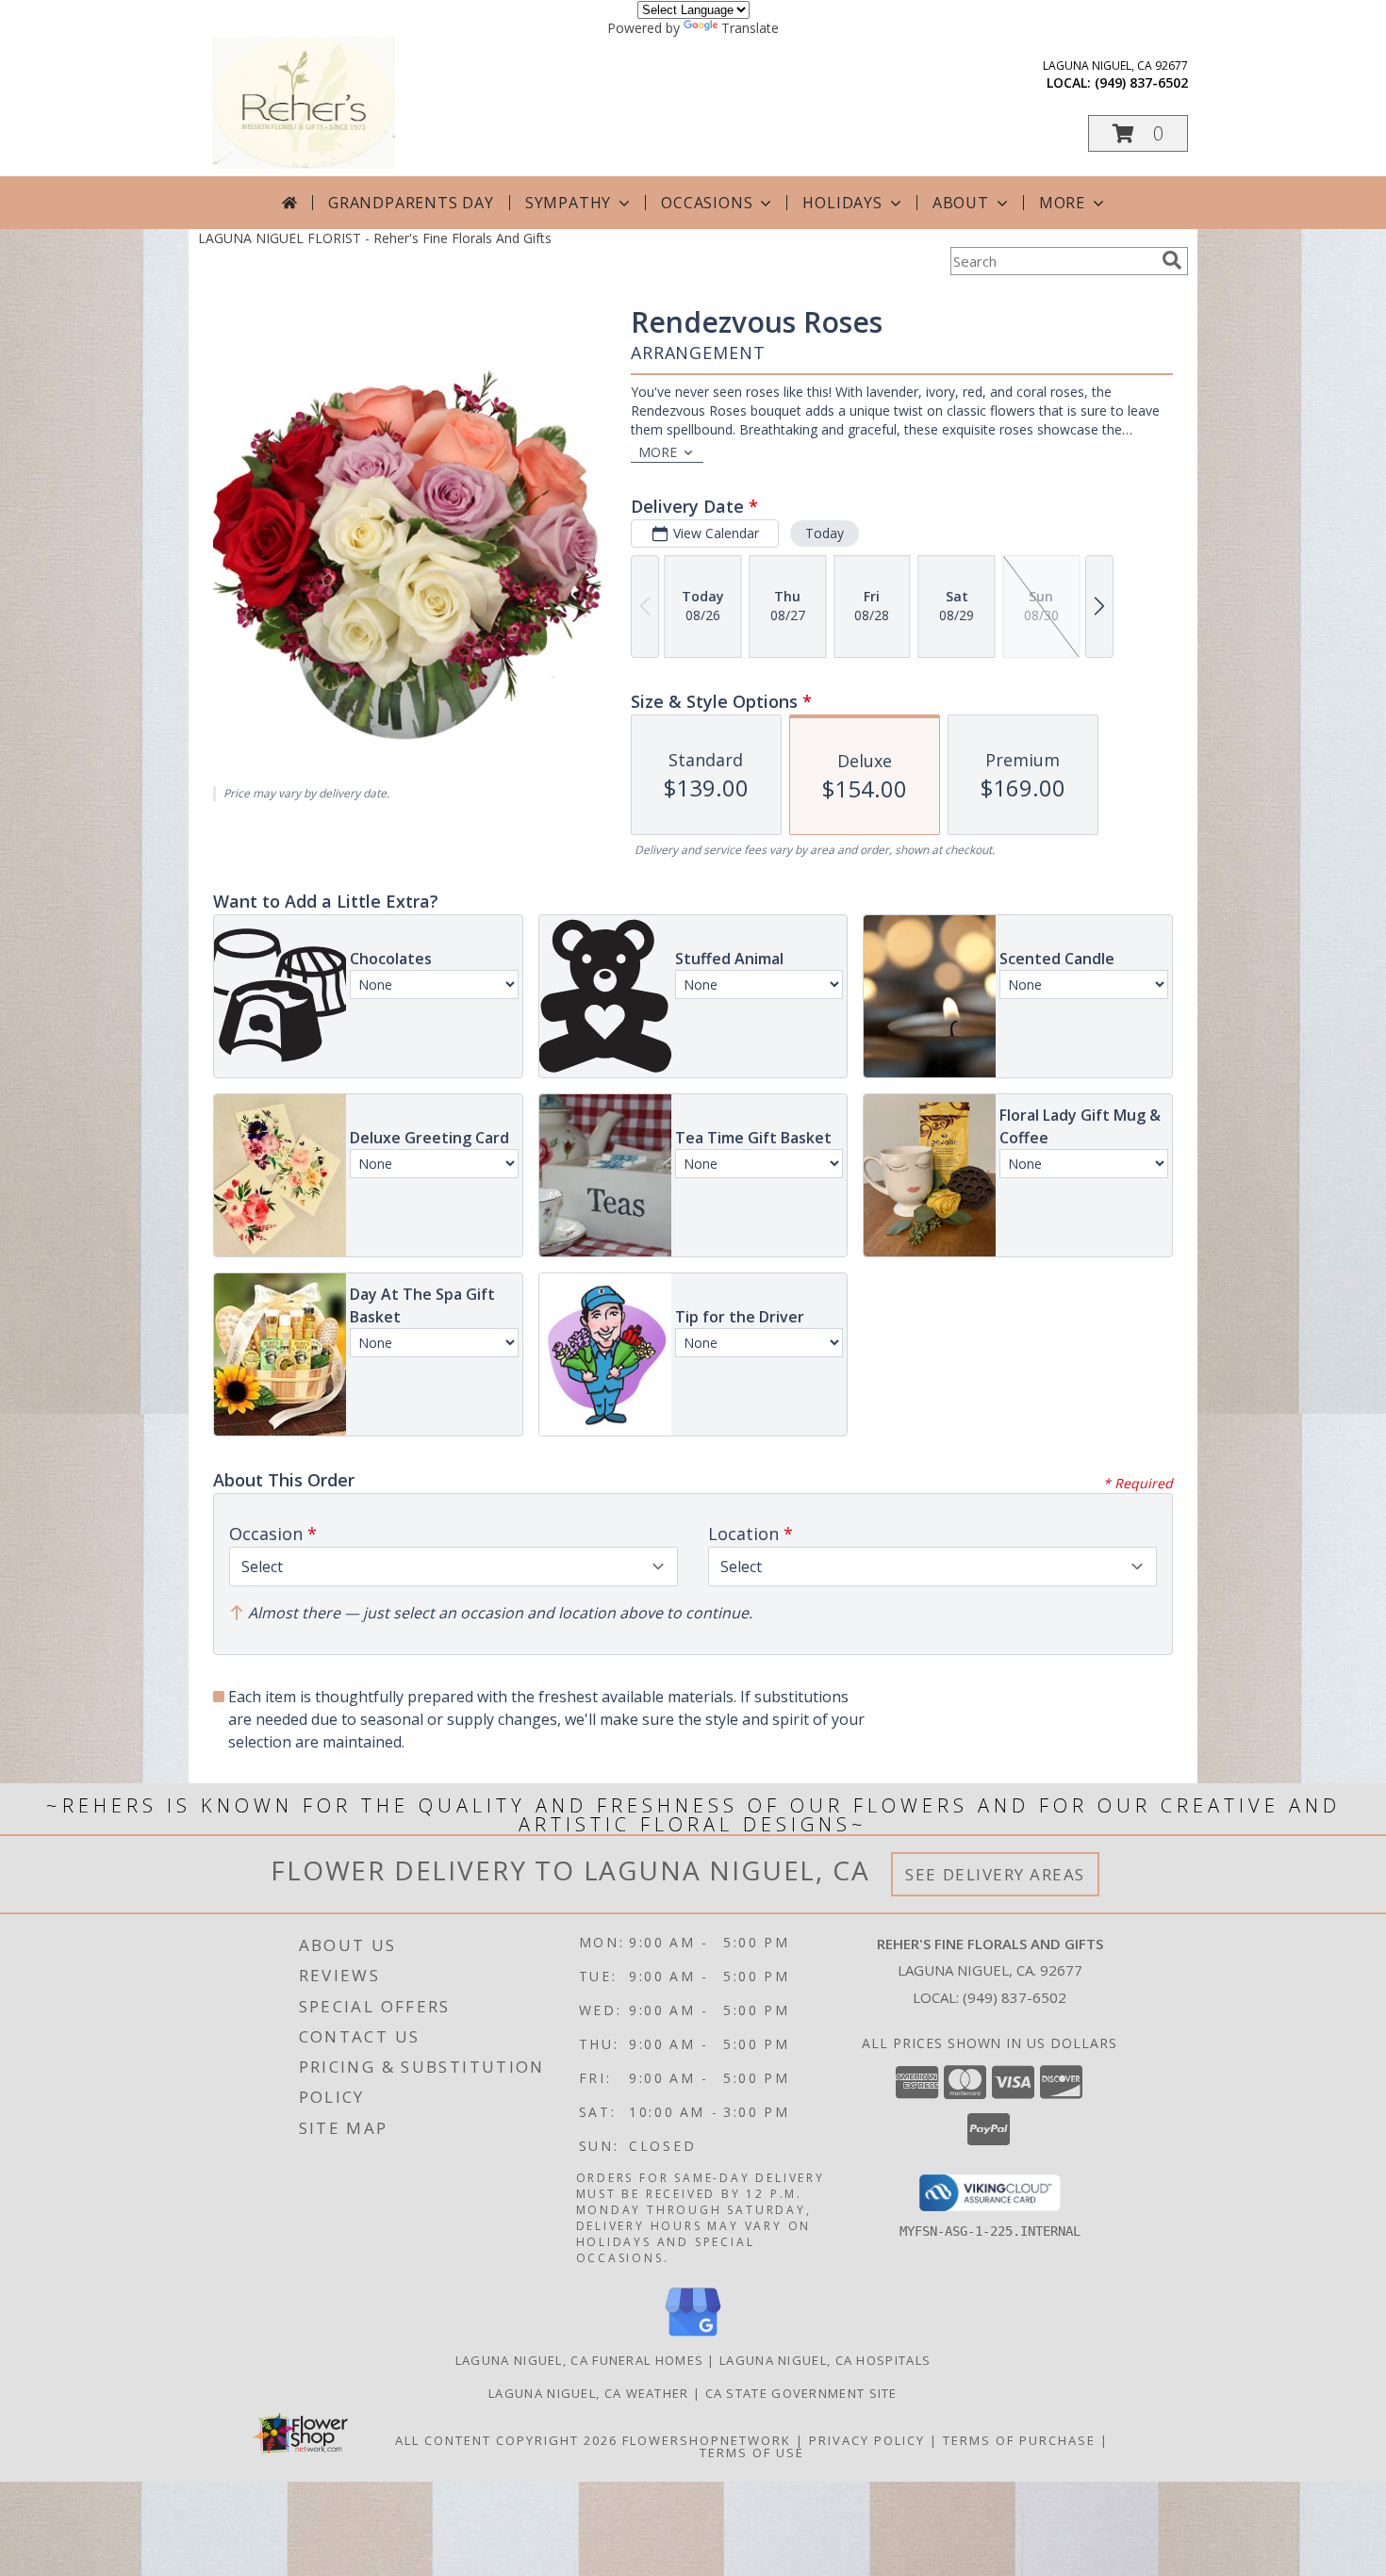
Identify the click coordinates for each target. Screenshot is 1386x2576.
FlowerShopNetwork (707, 2440)
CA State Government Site (801, 2393)
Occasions (707, 203)
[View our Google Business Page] (693, 2337)
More (1062, 203)
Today (825, 533)
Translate (750, 28)
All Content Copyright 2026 (506, 2440)
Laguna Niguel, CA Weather (589, 2393)
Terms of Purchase (1019, 2440)
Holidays (842, 203)
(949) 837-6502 (1141, 82)
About (961, 203)
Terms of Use (752, 2453)
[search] (1172, 260)
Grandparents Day (411, 203)
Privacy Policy (867, 2440)
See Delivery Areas (995, 1874)
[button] (1138, 133)
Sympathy (568, 203)
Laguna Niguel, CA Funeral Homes (579, 2360)
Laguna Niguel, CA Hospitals (825, 2360)
